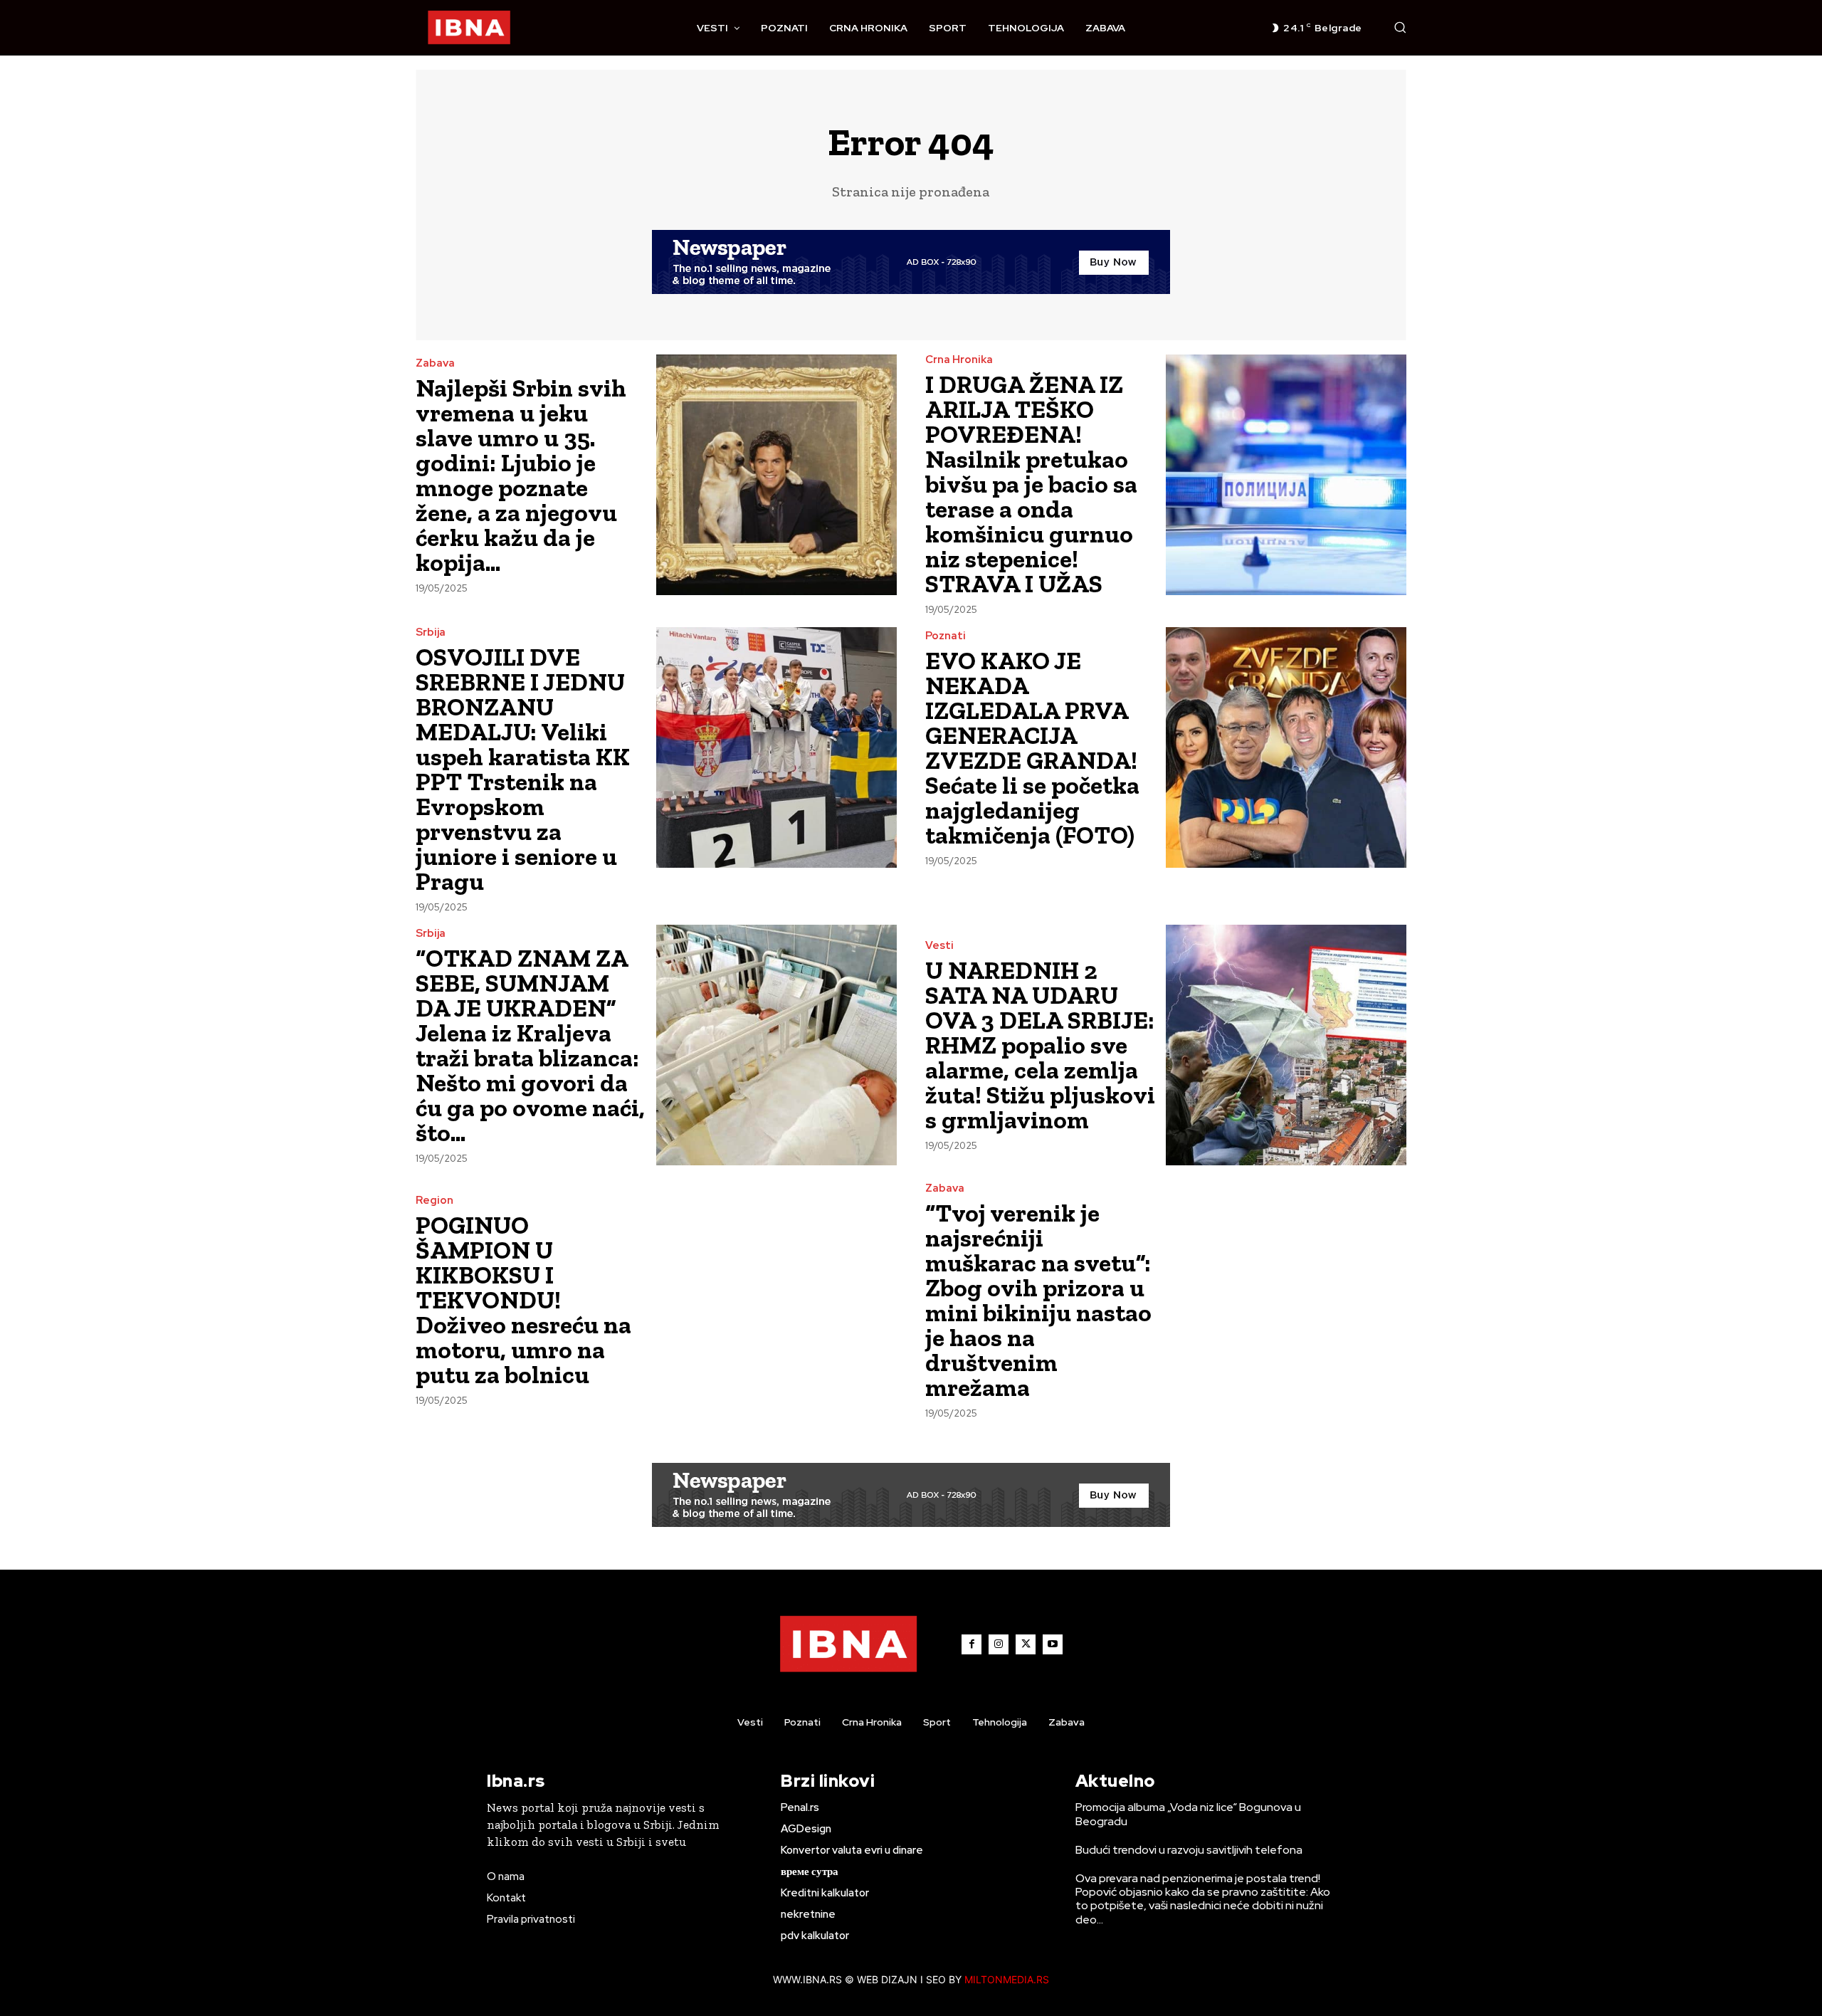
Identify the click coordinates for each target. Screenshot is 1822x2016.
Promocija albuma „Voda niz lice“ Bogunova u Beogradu (1188, 1814)
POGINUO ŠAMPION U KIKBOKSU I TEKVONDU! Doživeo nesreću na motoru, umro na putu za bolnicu (523, 1300)
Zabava (435, 363)
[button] (1400, 27)
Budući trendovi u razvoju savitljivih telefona (1189, 1850)
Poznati (946, 636)
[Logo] (469, 28)
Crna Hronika (959, 360)
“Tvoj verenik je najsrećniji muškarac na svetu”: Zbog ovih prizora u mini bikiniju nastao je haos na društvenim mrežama (1038, 1300)
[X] (1026, 1644)
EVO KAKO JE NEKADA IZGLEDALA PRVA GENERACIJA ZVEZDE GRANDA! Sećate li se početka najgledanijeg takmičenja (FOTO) (1032, 748)
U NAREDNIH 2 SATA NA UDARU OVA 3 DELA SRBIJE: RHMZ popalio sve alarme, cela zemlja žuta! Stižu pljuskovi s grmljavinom (1040, 1045)
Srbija (431, 632)
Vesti (939, 946)
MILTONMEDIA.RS (1007, 1979)
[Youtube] (1053, 1644)
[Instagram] (999, 1644)
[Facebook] (971, 1644)
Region (435, 1201)
